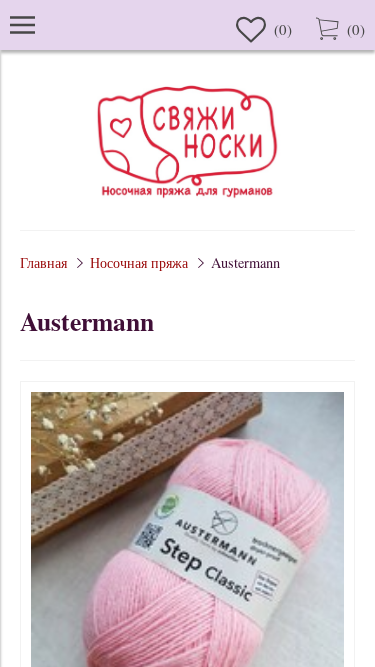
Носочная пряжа (139, 262)
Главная (43, 262)
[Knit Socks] (188, 200)
